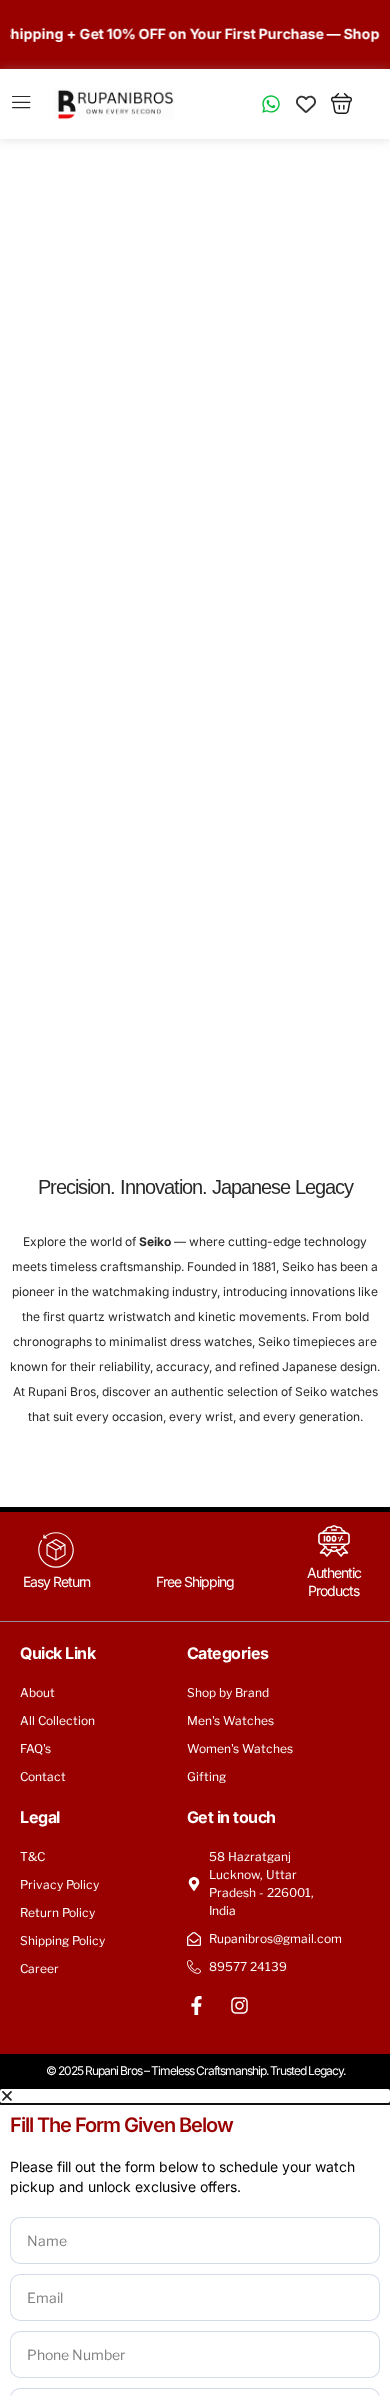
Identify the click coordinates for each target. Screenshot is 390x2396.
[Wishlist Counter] (306, 104)
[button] (195, 2096)
